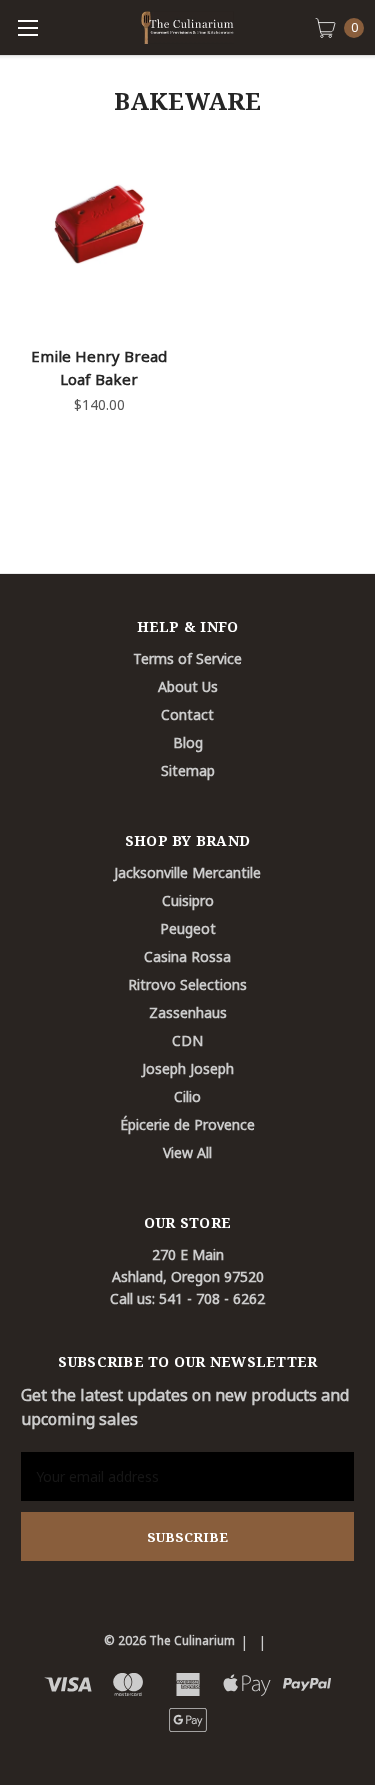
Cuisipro (188, 900)
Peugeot (188, 928)
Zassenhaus (188, 1012)
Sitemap (188, 770)
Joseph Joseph (188, 1068)
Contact (187, 714)
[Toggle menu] (27, 27)
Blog (188, 742)
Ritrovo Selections (187, 984)
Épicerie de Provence (187, 1124)
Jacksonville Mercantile (187, 872)
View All (187, 1152)
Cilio (187, 1096)
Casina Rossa (187, 956)
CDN (187, 1040)
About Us (188, 686)
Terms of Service (187, 658)
